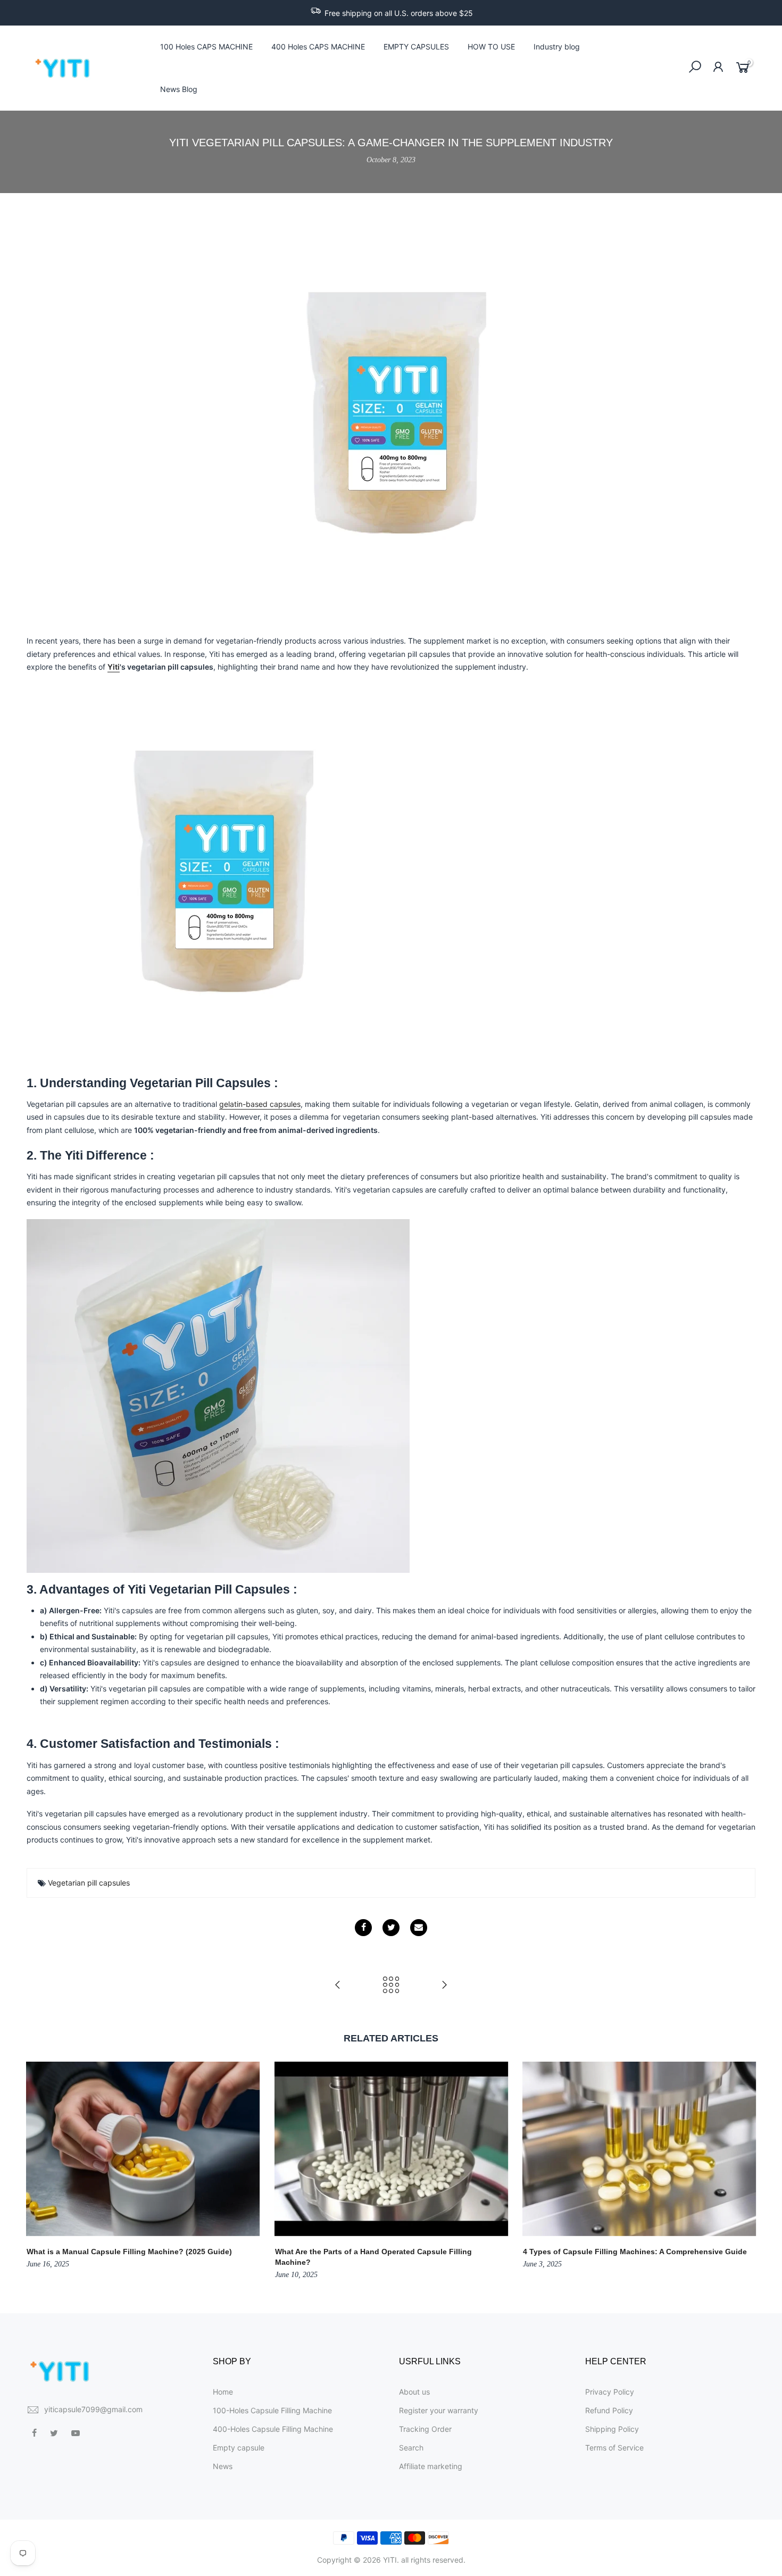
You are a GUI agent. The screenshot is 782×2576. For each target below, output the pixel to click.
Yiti (114, 667)
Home (223, 2392)
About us (414, 2392)
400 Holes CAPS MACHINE (318, 47)
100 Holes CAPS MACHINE (206, 47)
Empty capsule (239, 2448)
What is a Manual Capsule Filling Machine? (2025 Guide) (129, 2252)
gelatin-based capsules (260, 1104)
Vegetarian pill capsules (89, 1883)
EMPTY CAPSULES (416, 47)
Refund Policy (609, 2410)
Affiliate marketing (431, 2466)
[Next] (745, 2172)
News (223, 2466)
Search (411, 2448)
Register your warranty (439, 2410)
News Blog (179, 89)
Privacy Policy (610, 2392)
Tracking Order (425, 2429)
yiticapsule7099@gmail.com (93, 2409)
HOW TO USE (491, 47)
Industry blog (557, 47)
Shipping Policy (612, 2429)
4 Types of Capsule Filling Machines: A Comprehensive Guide (635, 2252)
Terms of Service (614, 2448)
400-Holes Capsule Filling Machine (273, 2429)
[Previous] (37, 2172)
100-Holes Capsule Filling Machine (272, 2410)
